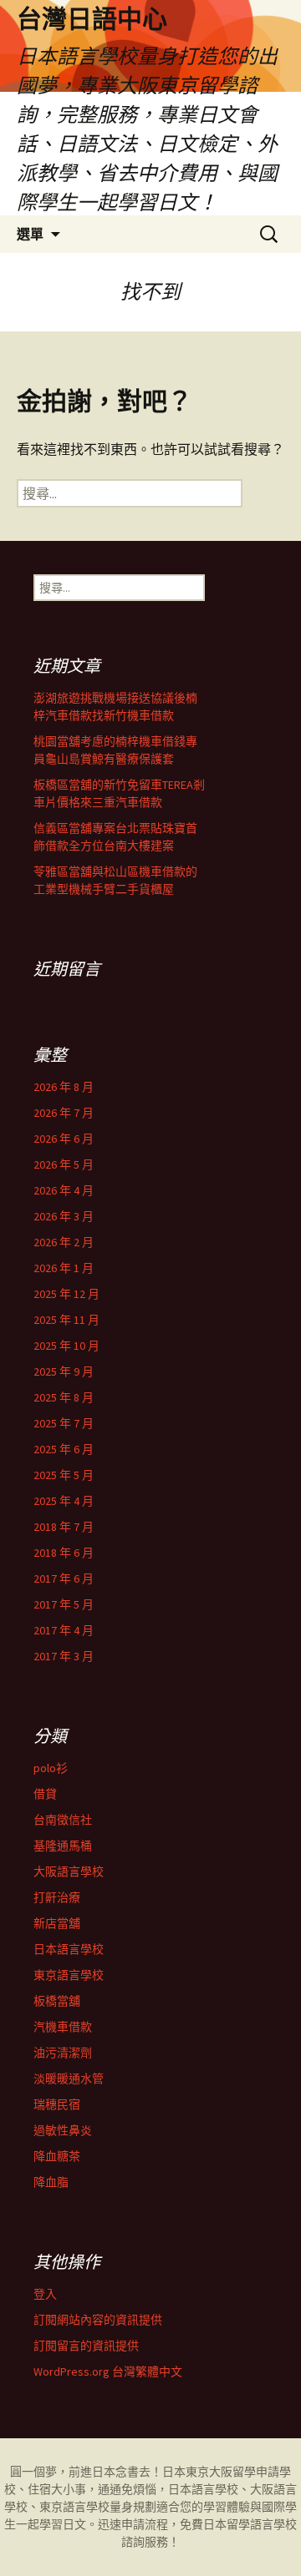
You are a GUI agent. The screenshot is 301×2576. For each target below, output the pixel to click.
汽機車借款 (63, 2027)
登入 (45, 2294)
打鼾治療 (57, 1897)
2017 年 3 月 (64, 1656)
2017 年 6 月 (64, 1578)
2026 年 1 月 (64, 1268)
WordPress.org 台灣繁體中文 (108, 2371)
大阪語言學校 (69, 1871)
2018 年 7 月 (64, 1527)
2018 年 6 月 (64, 1553)
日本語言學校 (69, 1949)
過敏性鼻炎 (63, 2130)
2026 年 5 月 (64, 1164)
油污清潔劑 (63, 2053)
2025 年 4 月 (64, 1501)
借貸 (45, 1794)
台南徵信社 (63, 1820)
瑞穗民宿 (57, 2104)
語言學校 (273, 2524)
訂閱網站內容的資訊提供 (98, 2320)
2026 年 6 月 (64, 1139)
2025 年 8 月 (64, 1397)
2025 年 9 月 (64, 1371)
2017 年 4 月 (64, 1630)
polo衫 (51, 1768)
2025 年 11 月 (66, 1320)
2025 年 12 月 (66, 1294)
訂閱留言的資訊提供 (86, 2346)
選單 (30, 234)
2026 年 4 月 (64, 1190)
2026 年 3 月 (64, 1216)
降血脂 (51, 2182)
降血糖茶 (57, 2156)
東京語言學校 (69, 1975)
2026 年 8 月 (64, 1087)
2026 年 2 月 (64, 1242)
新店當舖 (57, 1923)
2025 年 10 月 (66, 1346)
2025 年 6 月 (64, 1449)
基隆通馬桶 (63, 1846)
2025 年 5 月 (64, 1475)
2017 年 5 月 (64, 1604)
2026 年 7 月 (64, 1113)
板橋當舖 (57, 2001)
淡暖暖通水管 (69, 2078)
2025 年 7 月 (64, 1423)
